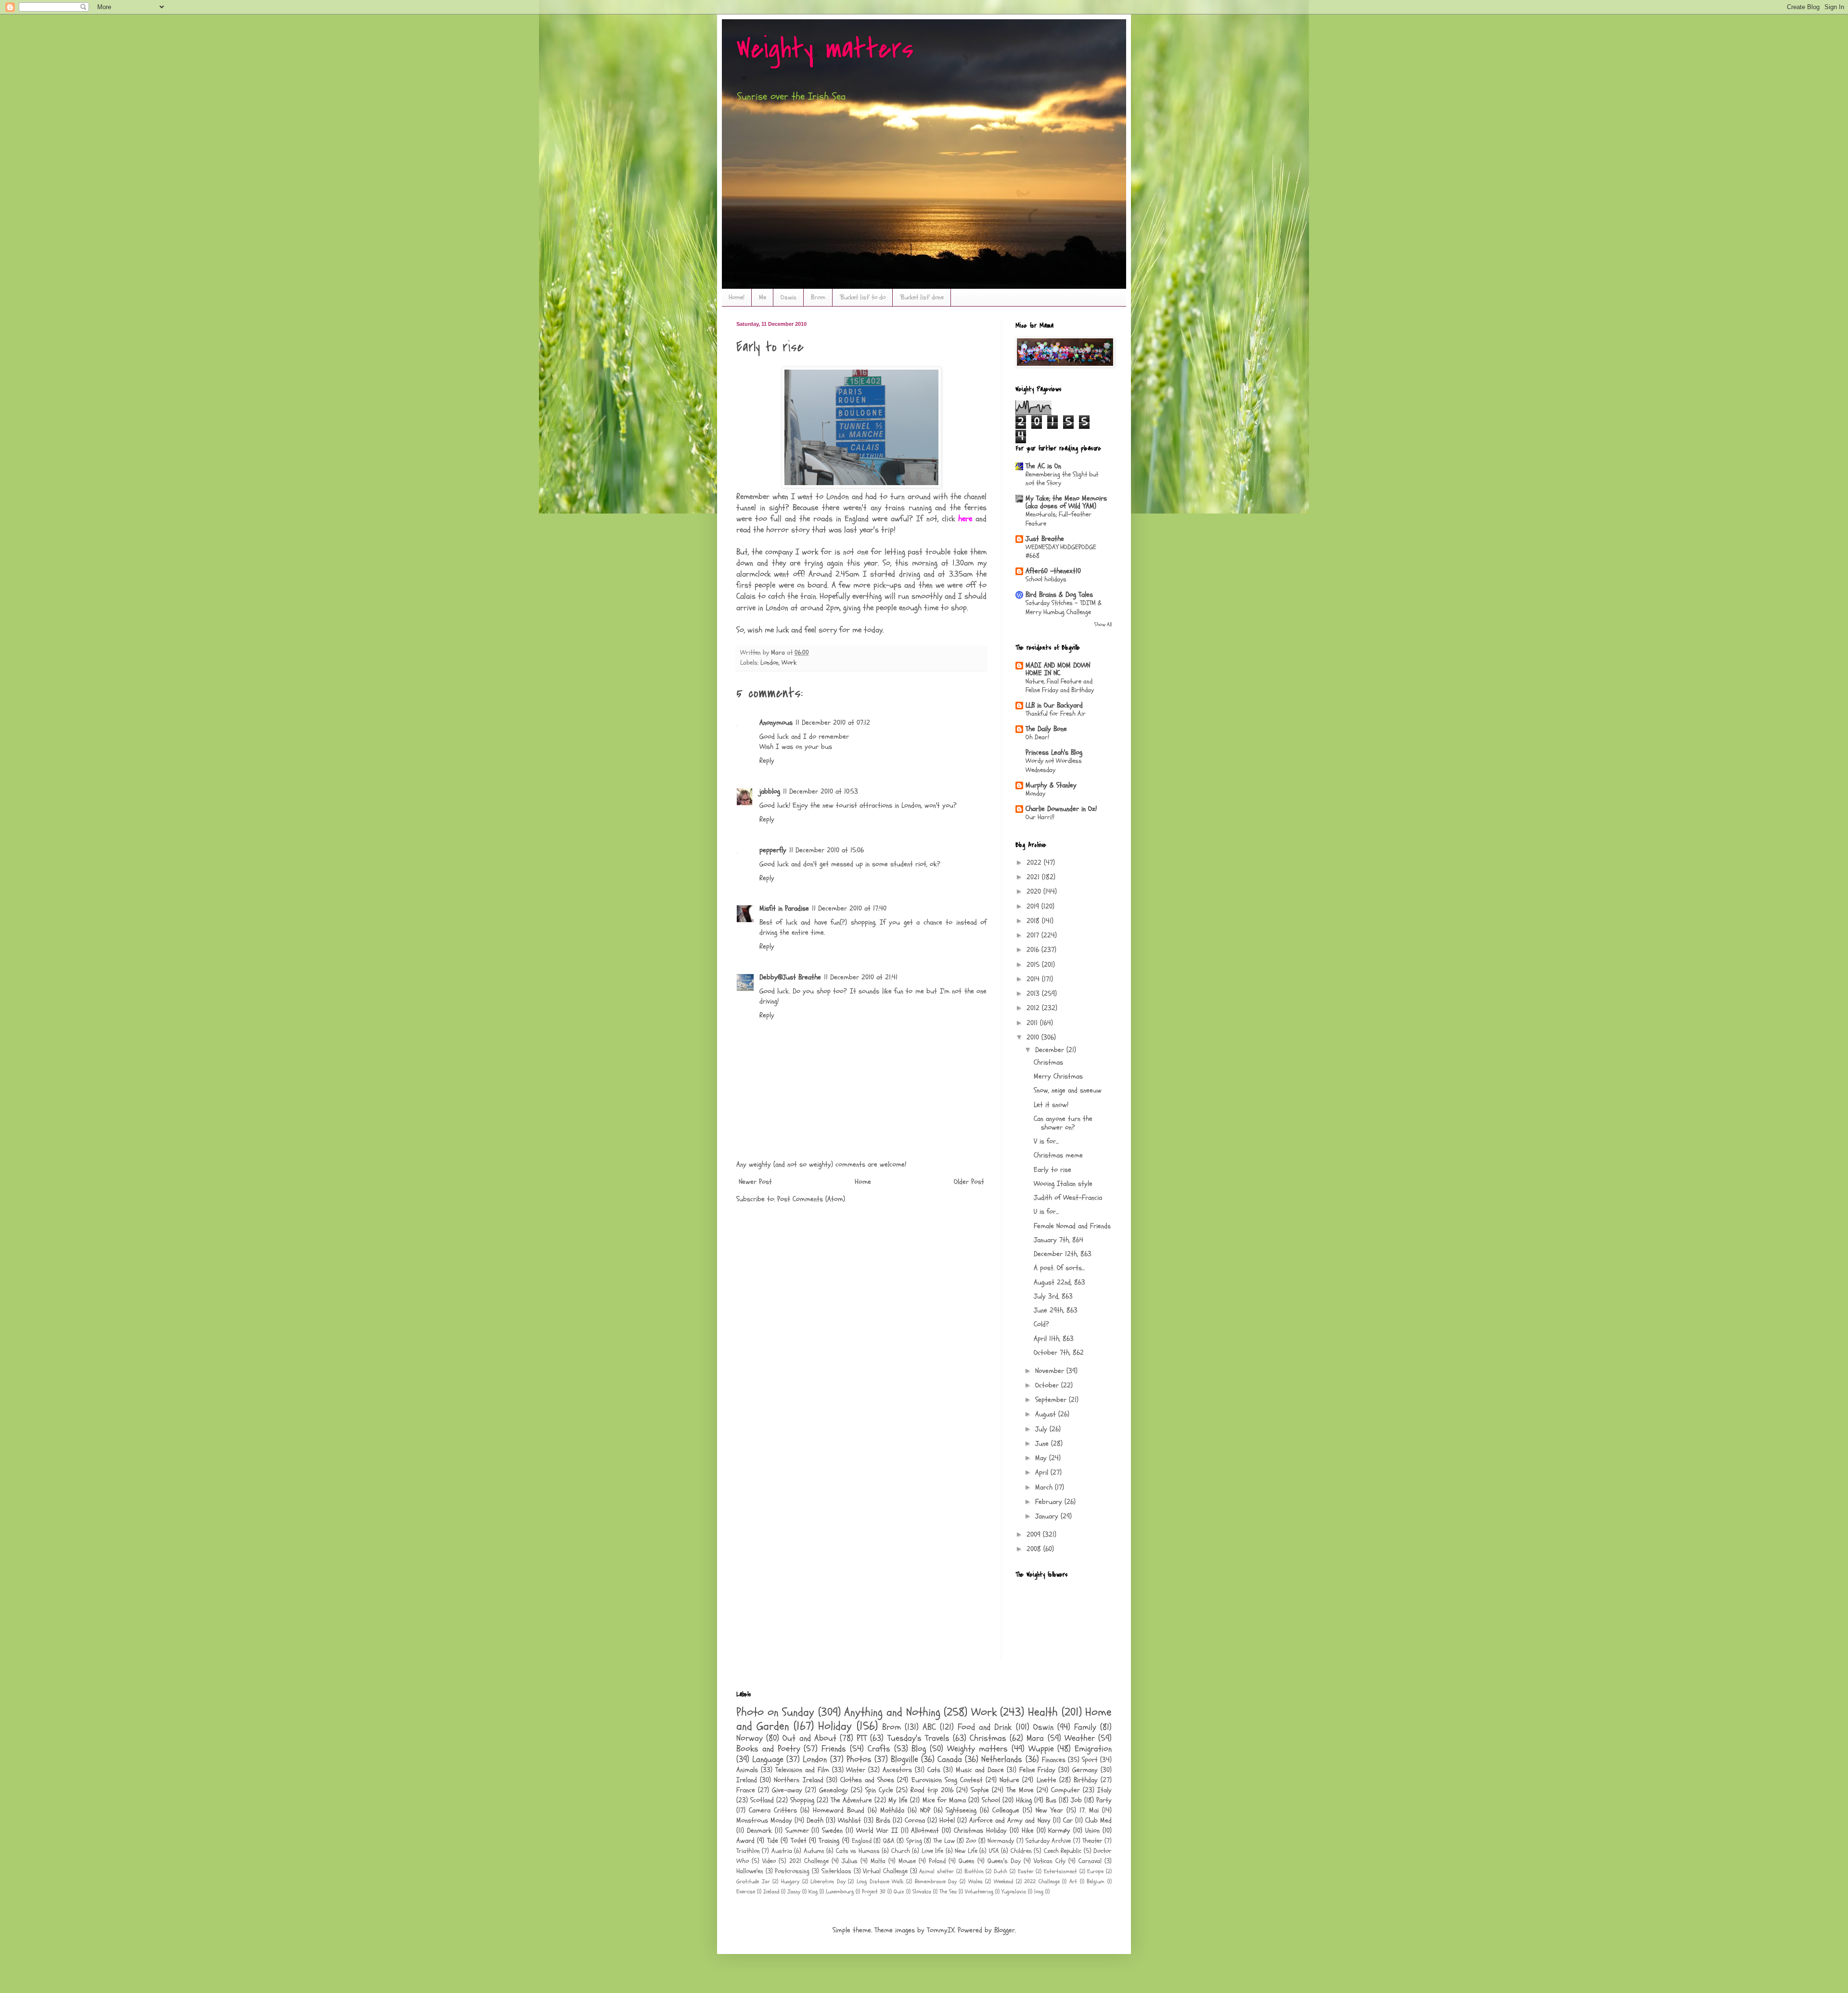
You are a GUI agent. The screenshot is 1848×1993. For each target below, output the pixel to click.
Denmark (759, 1831)
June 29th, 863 (1056, 1310)
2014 (1034, 979)
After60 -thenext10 (1053, 571)
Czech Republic (1063, 1851)
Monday (1035, 793)
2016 (1034, 950)
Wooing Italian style (1063, 1184)
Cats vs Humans (858, 1851)
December (1051, 1050)
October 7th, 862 (1059, 1353)
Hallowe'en (750, 1871)
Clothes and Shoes (867, 1780)
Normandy (1001, 1841)
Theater (1092, 1841)
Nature (1009, 1780)
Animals (747, 1770)
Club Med (1098, 1820)
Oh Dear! (1037, 737)
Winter (856, 1770)
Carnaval (1090, 1861)
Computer (1065, 1790)
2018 (1034, 921)
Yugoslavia (1014, 1891)
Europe (1095, 1871)
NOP (925, 1810)
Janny (794, 1891)
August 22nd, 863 (1059, 1282)
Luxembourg (840, 1891)
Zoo (971, 1841)
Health (1043, 1712)
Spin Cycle (879, 1790)
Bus (1051, 1800)
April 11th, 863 (1054, 1339)
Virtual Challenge (885, 1871)
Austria (782, 1851)
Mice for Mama (944, 1800)
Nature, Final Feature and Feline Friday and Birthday (1060, 686)
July (1042, 1429)
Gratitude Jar (753, 1881)
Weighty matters (825, 49)
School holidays (1046, 579)
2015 (1034, 965)
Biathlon (974, 1871)
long (1039, 1891)
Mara (1035, 1738)
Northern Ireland (798, 1780)
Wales (975, 1881)
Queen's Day (1004, 1861)
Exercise (746, 1891)
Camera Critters (773, 1810)
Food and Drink (985, 1727)
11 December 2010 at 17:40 (849, 908)
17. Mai (1089, 1810)
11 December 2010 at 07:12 (833, 723)
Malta (878, 1861)
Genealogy (834, 1790)
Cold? (1041, 1324)
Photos (859, 1759)
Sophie (980, 1790)
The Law (944, 1841)
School (991, 1800)
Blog (919, 1749)
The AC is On (1043, 466)
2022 (1035, 863)
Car (1068, 1820)
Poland (937, 1861)
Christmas (1048, 1062)
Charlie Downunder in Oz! (1061, 809)
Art (1073, 1881)
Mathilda (892, 1810)
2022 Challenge (1042, 1881)
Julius (850, 1861)
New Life (966, 1851)
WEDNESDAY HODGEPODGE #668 (1061, 552)
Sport (1090, 1760)
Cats (934, 1770)
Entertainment (1060, 1871)
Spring (914, 1841)
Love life (932, 1851)
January (1048, 1516)
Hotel (947, 1820)
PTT (862, 1738)
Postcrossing (792, 1871)
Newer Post (755, 1182)
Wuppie (1041, 1749)
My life (898, 1800)
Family (1085, 1727)
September (1052, 1400)
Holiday (835, 1726)
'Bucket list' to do (863, 297)
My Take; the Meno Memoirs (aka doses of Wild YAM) (1066, 502)
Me (763, 297)
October (1048, 1385)
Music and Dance (980, 1770)
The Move (1020, 1790)
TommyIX (941, 1930)
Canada (950, 1759)
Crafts (879, 1749)
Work (789, 663)
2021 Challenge (809, 1861)
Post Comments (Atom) (811, 1199)
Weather (1080, 1738)
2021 (1034, 877)
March (1045, 1487)
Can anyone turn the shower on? (1063, 1123)
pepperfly (773, 850)
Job (1076, 1800)
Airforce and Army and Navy (1010, 1820)
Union (1092, 1831)
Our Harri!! (1040, 817)
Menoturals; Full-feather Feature (1059, 519)
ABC (929, 1727)
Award (745, 1841)
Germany (1085, 1770)
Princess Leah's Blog (1054, 752)
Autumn (814, 1851)
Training (829, 1841)
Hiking (1024, 1800)
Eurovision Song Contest (947, 1780)
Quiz (899, 1891)
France (746, 1790)
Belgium (1096, 1881)
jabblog (770, 791)
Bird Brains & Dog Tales (1059, 595)
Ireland (747, 1780)
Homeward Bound (839, 1810)
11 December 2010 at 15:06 (827, 850)
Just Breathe (1045, 539)
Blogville (905, 1759)
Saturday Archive (1048, 1841)
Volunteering (979, 1891)
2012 (1034, 1008)
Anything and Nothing (892, 1712)
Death (815, 1820)
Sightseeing (961, 1810)
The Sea (948, 1891)
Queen (967, 1861)
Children (1021, 1851)
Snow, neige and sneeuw (1068, 1090)
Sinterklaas (836, 1871)
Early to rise (1052, 1170)
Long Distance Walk (880, 1881)
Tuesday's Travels (918, 1738)
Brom (818, 297)
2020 (1035, 892)
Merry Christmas (1058, 1076)
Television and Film (802, 1770)
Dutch (1001, 1871)
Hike (1028, 1831)
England (862, 1841)
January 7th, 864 (1059, 1240)
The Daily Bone (1046, 729)
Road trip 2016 (932, 1790)
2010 (1034, 1037)
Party (1104, 1800)
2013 (1034, 994)
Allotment (925, 1831)
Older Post (969, 1182)
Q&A (889, 1841)
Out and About (809, 1738)
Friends (834, 1749)
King (813, 1891)
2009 (1035, 1535)
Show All (1103, 624)
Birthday (1086, 1780)
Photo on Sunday (775, 1712)
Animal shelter (937, 1871)
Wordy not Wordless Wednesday (1054, 765)
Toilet (799, 1841)
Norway (750, 1738)
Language (768, 1759)
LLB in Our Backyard (1054, 705)
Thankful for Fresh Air (1056, 714)
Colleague (1006, 1810)
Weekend (1003, 1881)
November (1051, 1371)
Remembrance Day (936, 1881)
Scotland (762, 1800)
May (1042, 1458)
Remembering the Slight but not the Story (1062, 479)
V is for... (1046, 1141)
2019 (1034, 906)
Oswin (789, 297)
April (1043, 1472)
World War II (877, 1831)
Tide (773, 1841)
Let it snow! (1051, 1105)
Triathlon (748, 1851)
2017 (1034, 935)
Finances (1054, 1760)
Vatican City (1050, 1861)
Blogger (1005, 1930)
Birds (883, 1820)
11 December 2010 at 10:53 (821, 791)
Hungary (790, 1881)
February (1050, 1502)
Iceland (771, 1891)
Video (769, 1861)
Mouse (907, 1861)
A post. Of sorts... (1059, 1268)
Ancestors (897, 1770)
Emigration (1093, 1749)
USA (994, 1851)
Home (863, 1182)
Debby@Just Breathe (790, 977)
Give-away (787, 1790)
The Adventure (851, 1800)
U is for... (1046, 1212)
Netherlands (1002, 1759)
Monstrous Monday (764, 1820)
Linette (1046, 1780)
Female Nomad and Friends (1072, 1226)
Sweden (832, 1831)
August (1047, 1414)
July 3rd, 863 (1053, 1296)
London (770, 663)
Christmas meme (1058, 1155)
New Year (1049, 1810)
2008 (1035, 1549)
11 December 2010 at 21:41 (861, 977)
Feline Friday (1038, 1770)
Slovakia (922, 1891)
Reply (767, 761)
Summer (797, 1831)
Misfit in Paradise (784, 908)
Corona (915, 1820)
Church (901, 1851)
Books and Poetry (768, 1749)
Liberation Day (828, 1881)
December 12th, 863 (1063, 1254)
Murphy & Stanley (1051, 785)
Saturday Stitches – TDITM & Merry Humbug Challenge (1064, 607)
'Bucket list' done (922, 297)
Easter (1026, 1871)
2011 (1033, 1023)
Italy (1104, 1790)
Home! (737, 297)
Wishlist (849, 1820)
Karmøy (1059, 1831)
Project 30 (874, 1891)
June (1043, 1444)
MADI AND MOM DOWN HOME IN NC (1058, 669)
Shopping (802, 1800)
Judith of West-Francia (1068, 1198)
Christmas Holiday (980, 1831)
